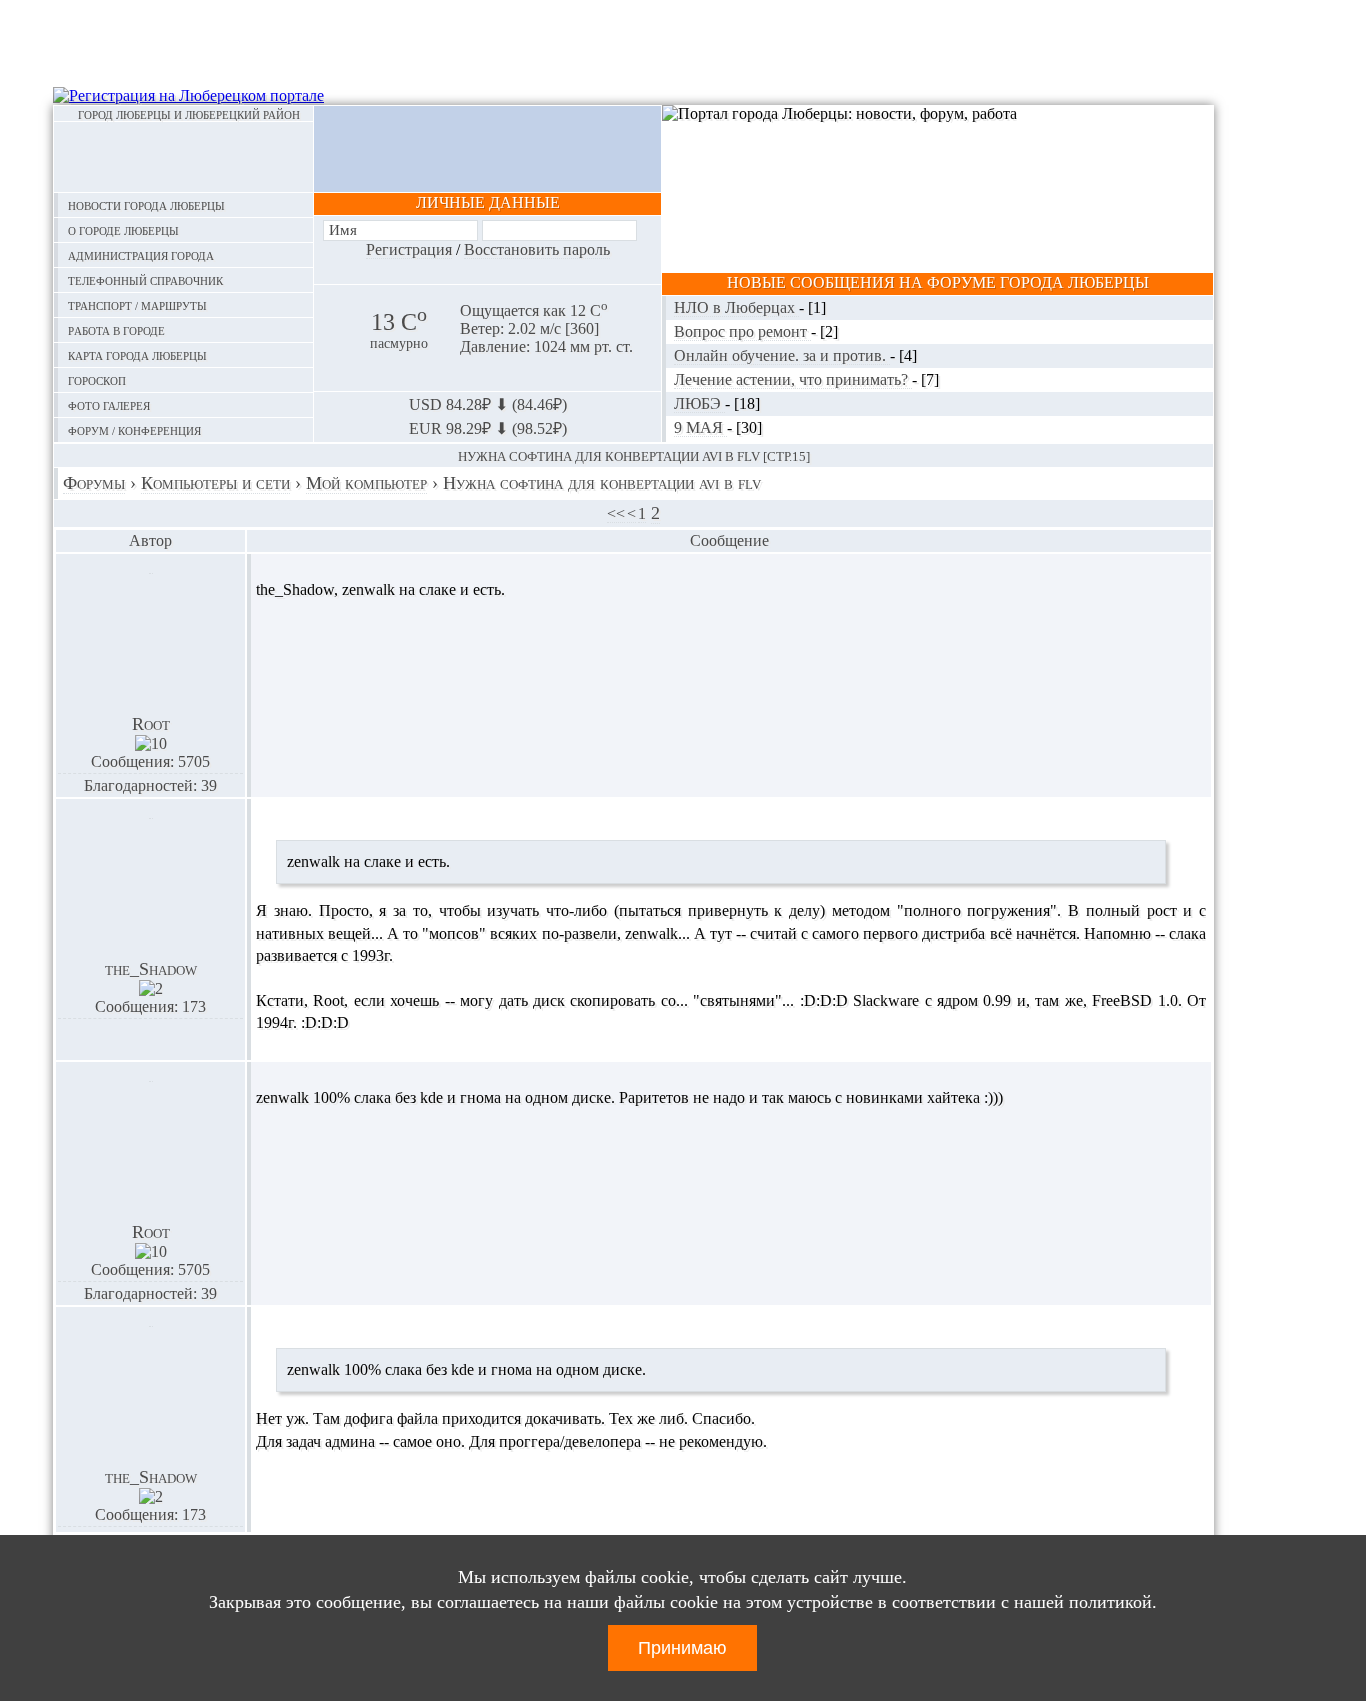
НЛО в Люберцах (736, 307)
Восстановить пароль (537, 249)
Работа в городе (116, 329)
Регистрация (409, 249)
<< (616, 513)
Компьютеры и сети (215, 483)
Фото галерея (109, 404)
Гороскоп (97, 379)
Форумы (94, 483)
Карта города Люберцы (137, 354)
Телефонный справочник (145, 279)
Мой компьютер (366, 483)
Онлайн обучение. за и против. (782, 355)
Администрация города (141, 254)
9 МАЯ (700, 427)
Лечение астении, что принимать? (793, 379)
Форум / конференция (134, 429)
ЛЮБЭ (699, 403)
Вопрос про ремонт (742, 331)
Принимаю (682, 1648)
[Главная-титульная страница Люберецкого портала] (183, 157)
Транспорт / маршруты (137, 304)
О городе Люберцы (123, 229)
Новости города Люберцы (146, 204)
